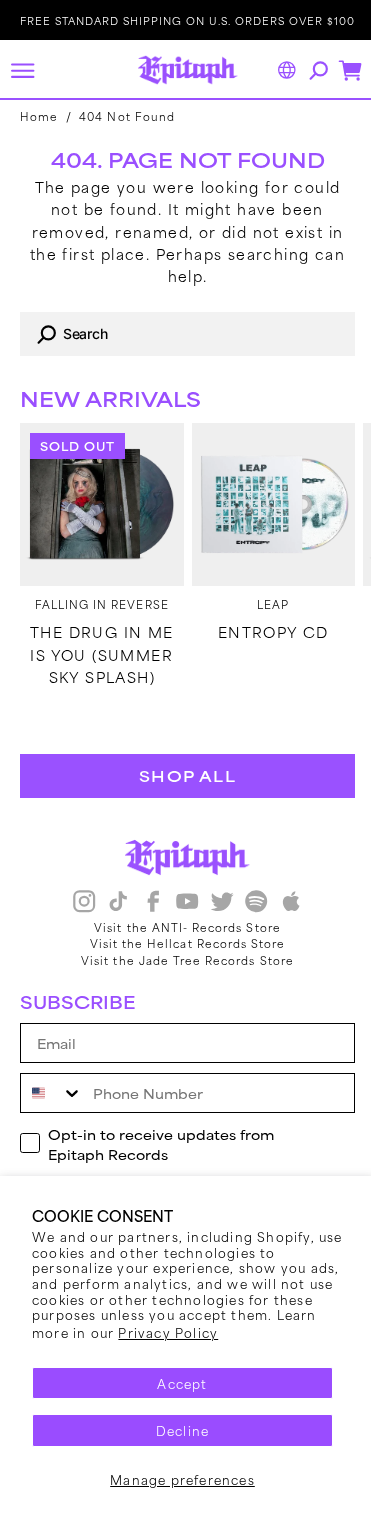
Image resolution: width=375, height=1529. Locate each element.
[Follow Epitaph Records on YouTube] (180, 903)
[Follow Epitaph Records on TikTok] (111, 903)
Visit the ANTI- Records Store (180, 927)
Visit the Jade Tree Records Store (180, 960)
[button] (22, 70)
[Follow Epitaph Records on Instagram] (76, 903)
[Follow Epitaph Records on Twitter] (214, 903)
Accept (175, 1383)
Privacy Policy (213, 1332)
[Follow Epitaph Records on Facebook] (145, 903)
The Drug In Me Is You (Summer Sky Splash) (98, 647)
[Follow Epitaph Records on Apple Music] (283, 903)
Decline (174, 1430)
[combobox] (180, 334)
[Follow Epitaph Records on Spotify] (249, 903)
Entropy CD (262, 625)
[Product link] (98, 501)
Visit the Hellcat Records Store (180, 943)
